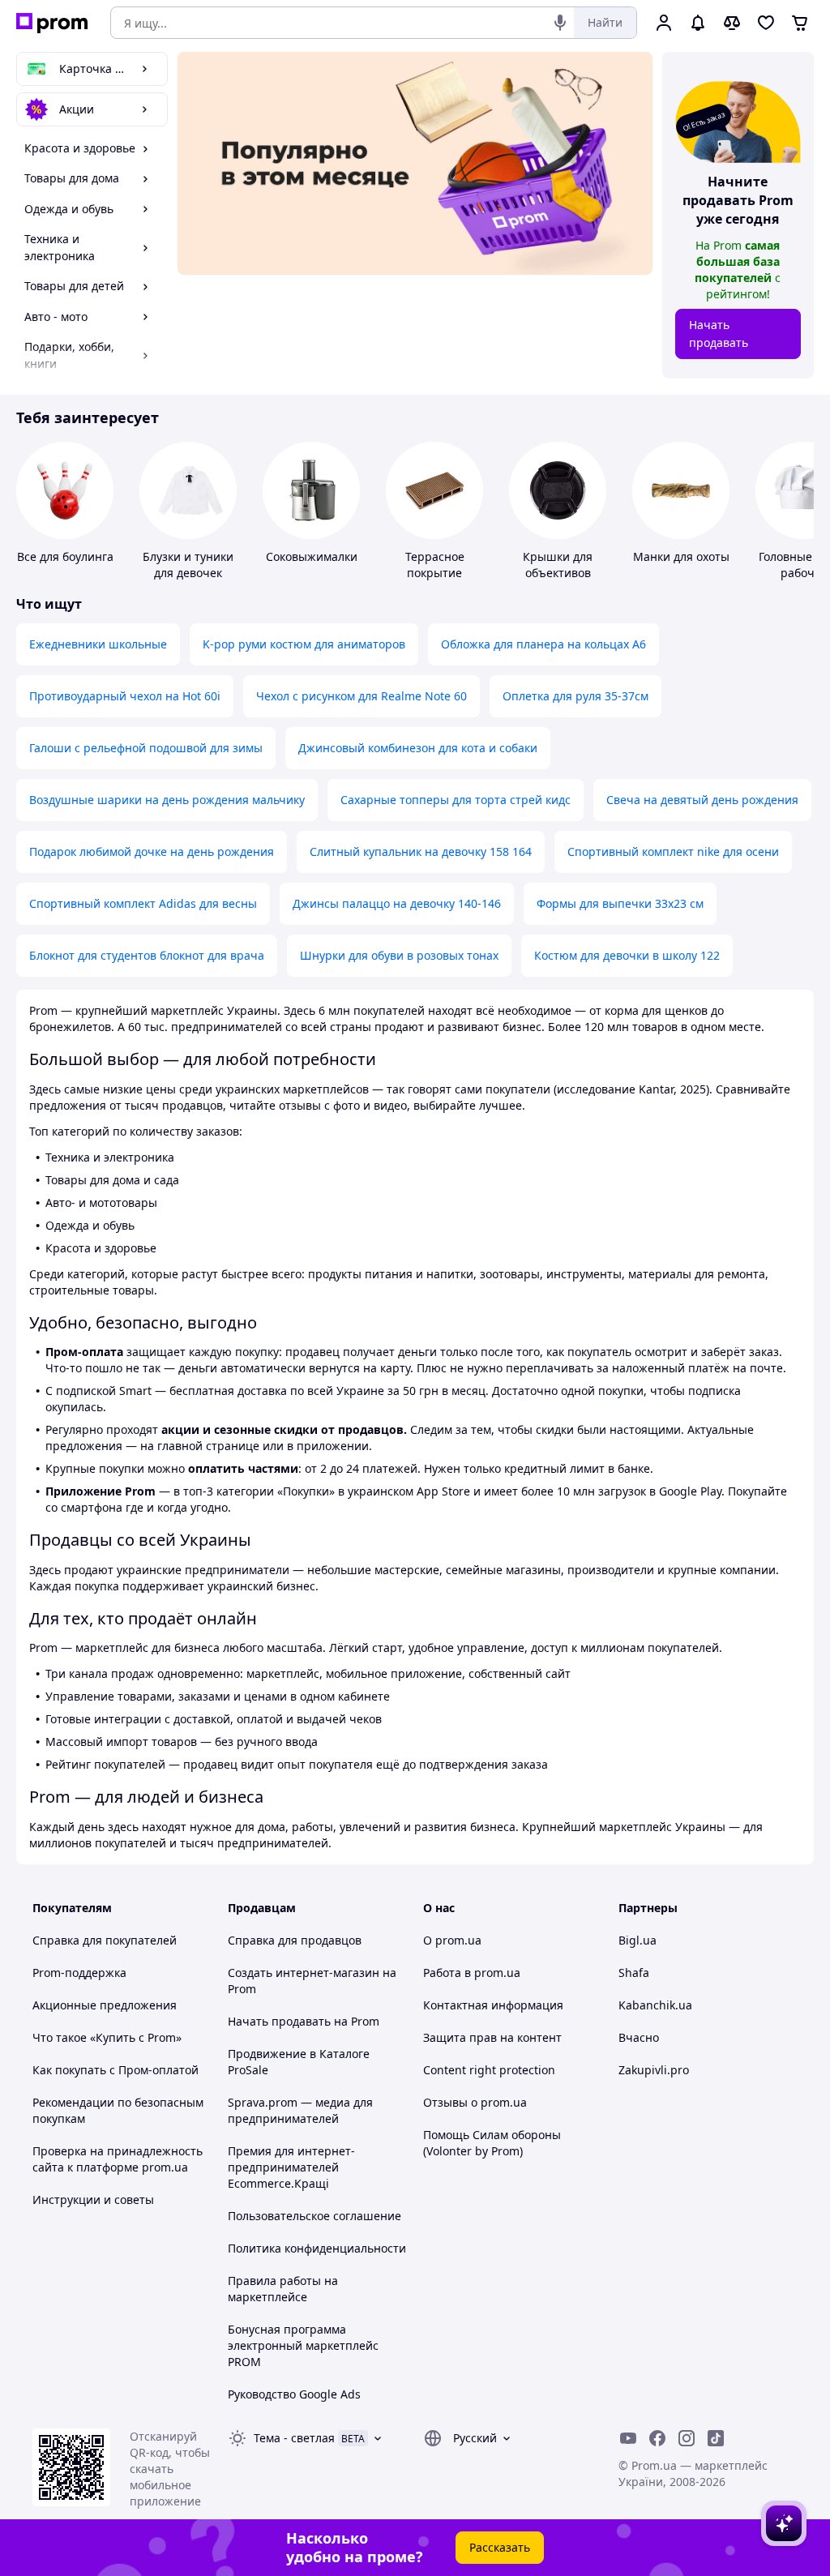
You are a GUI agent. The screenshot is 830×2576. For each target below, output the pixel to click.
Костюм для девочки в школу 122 (627, 955)
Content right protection (489, 2070)
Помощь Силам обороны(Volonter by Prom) (492, 2143)
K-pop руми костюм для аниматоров (304, 644)
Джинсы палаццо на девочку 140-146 (397, 903)
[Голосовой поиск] (560, 23)
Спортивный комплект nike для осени (673, 852)
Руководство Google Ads (294, 2394)
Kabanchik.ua (655, 2005)
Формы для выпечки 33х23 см (620, 903)
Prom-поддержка (79, 1973)
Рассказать (500, 2547)
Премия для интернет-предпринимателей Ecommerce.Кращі (291, 2167)
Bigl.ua (637, 1940)
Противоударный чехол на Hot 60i (125, 696)
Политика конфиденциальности (317, 2248)
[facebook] (657, 2438)
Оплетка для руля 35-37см (575, 696)
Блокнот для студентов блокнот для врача (147, 955)
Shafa (634, 1973)
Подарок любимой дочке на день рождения (152, 852)
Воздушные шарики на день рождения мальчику (167, 800)
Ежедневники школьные (98, 644)
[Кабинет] (664, 23)
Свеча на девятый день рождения (702, 800)
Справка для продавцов (295, 1940)
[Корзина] (800, 23)
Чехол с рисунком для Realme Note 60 (362, 696)
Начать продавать (719, 334)
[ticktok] (716, 2438)
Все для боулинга (65, 556)
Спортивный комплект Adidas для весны (143, 903)
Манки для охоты (681, 556)
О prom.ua (452, 1940)
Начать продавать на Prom (304, 2021)
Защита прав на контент (492, 2037)
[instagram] (687, 2438)
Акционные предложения (105, 2005)
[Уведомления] (698, 23)
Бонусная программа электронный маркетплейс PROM (303, 2345)
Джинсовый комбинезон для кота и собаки (418, 748)
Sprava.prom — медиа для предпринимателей (300, 2110)
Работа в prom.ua (472, 1973)
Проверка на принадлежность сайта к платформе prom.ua (118, 2159)
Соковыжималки (312, 556)
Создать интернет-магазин (304, 1973)
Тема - (294, 2438)
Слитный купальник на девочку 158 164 (421, 852)
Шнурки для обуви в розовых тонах (399, 955)
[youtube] (628, 2438)
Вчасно (639, 2037)
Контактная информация (493, 2005)
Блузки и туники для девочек (188, 565)
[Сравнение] (732, 23)
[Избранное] (766, 23)
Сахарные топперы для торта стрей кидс (456, 800)
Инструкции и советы (93, 2199)
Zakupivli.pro (654, 2070)
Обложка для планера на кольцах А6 (543, 644)
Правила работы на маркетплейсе (283, 2289)
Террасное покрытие (435, 565)
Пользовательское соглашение (314, 2216)
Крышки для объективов (558, 565)
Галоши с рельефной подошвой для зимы (146, 748)
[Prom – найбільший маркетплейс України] (52, 23)
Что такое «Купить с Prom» (107, 2037)
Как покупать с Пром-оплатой (116, 2070)
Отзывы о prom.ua (475, 2102)
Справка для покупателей (105, 1940)
